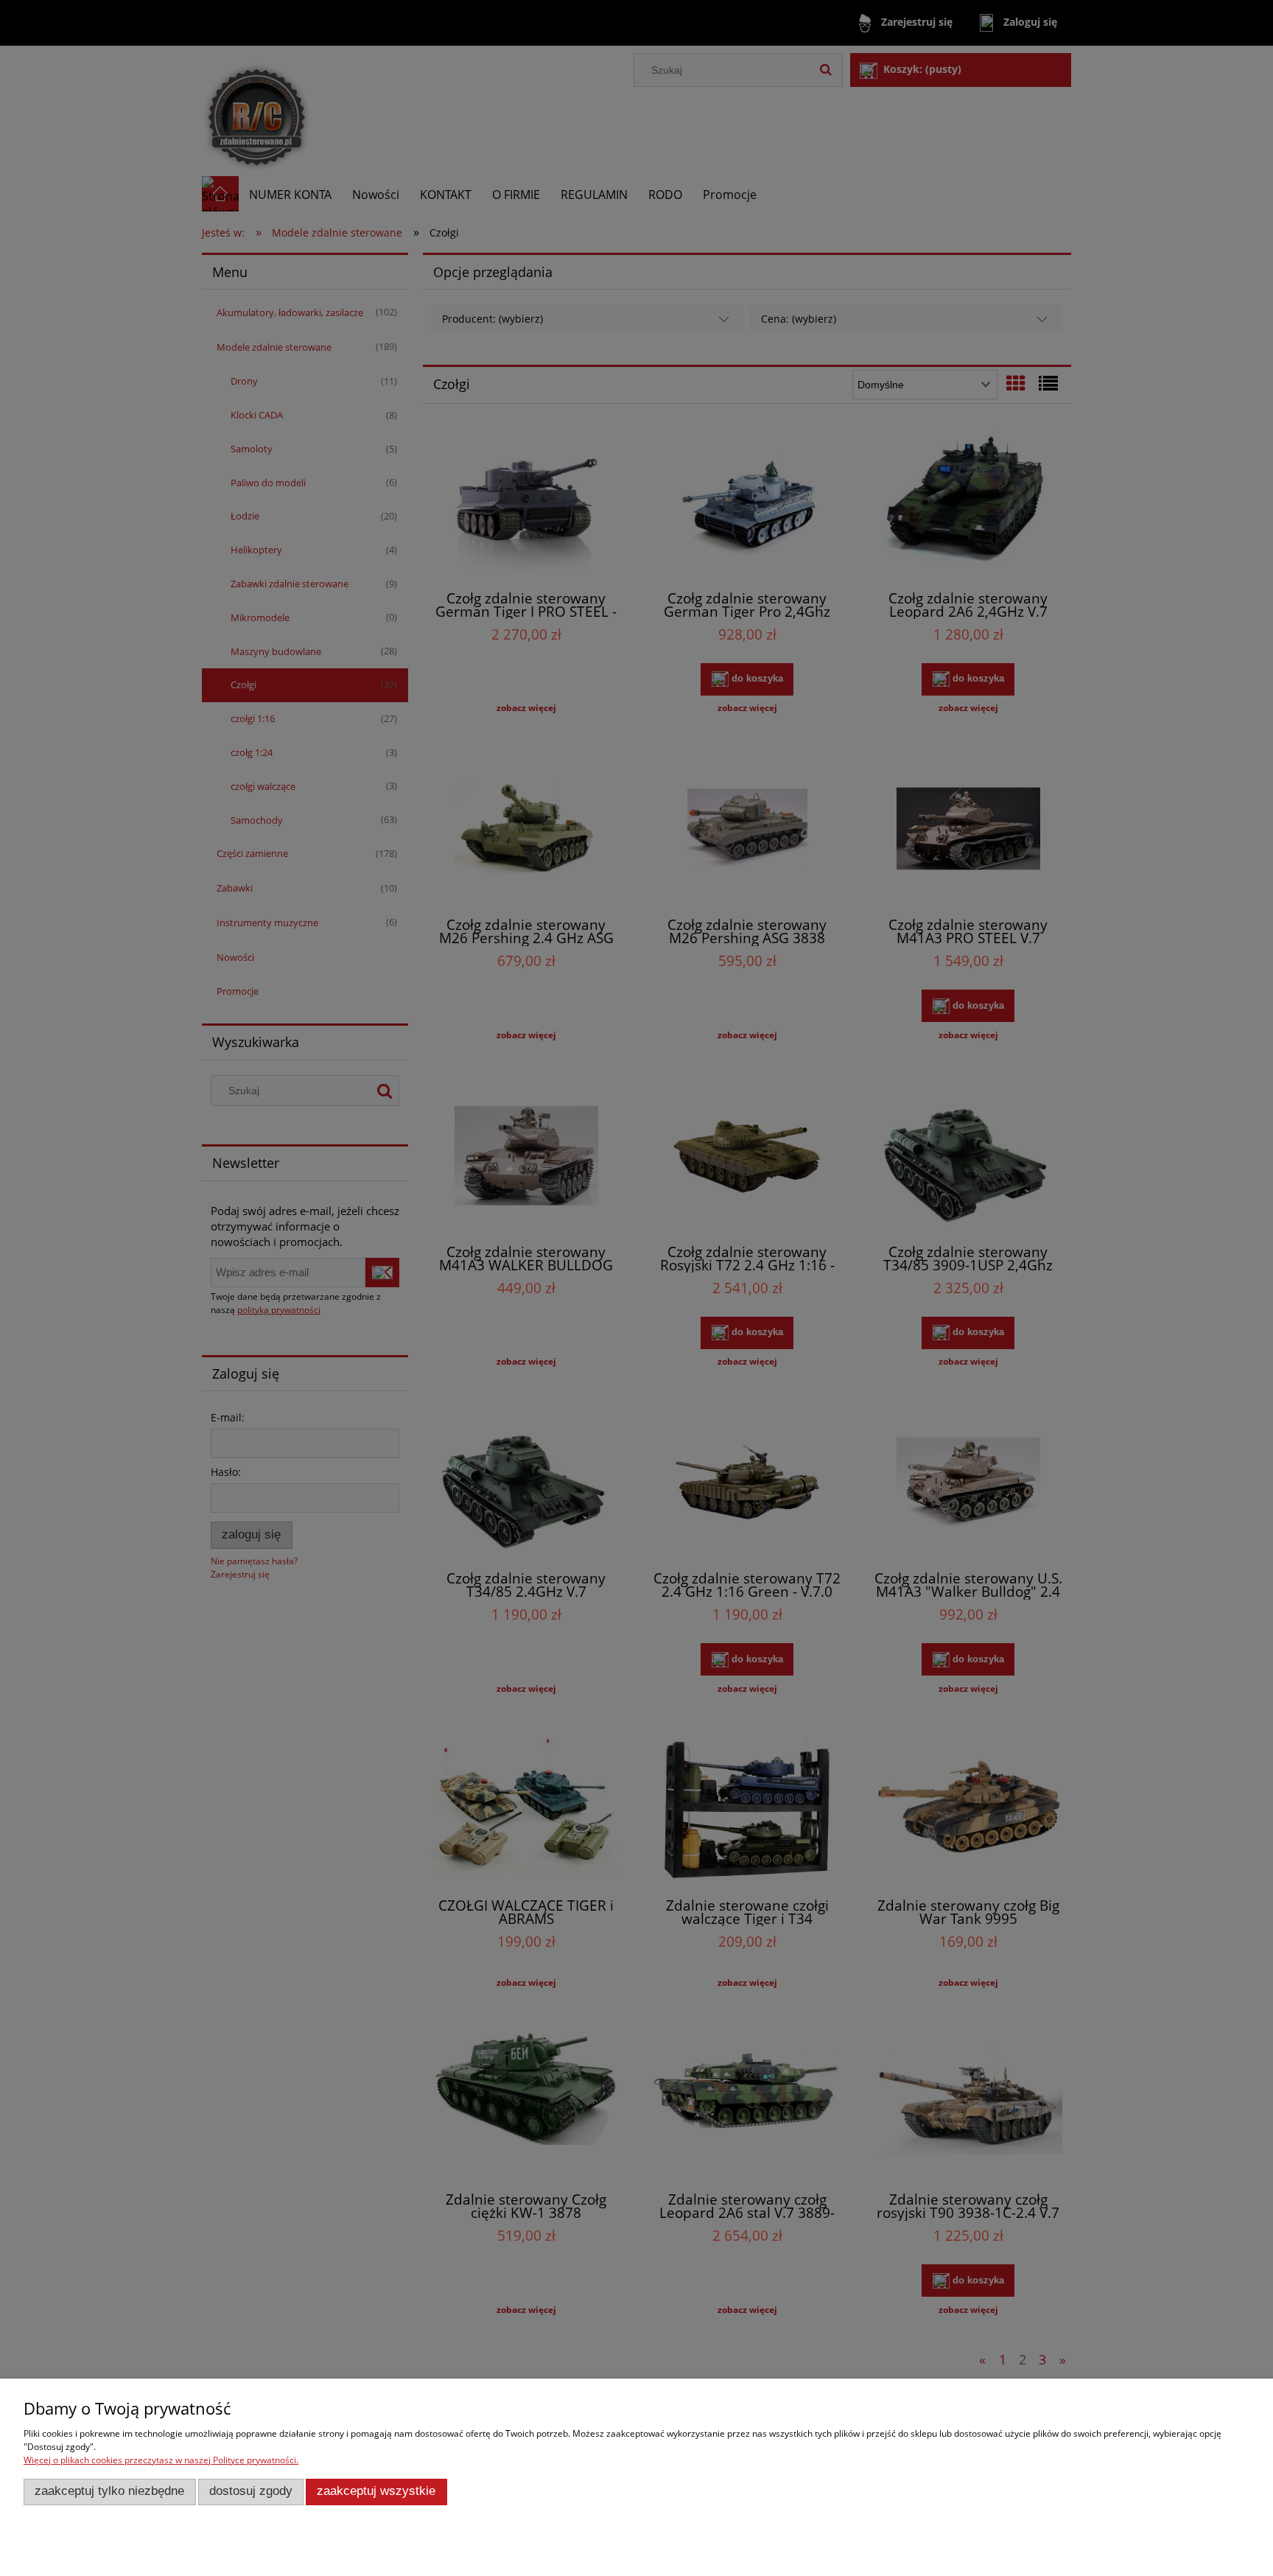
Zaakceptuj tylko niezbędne (109, 2491)
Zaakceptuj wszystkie (376, 2491)
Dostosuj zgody (251, 2491)
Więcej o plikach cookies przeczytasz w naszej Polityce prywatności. (161, 2460)
